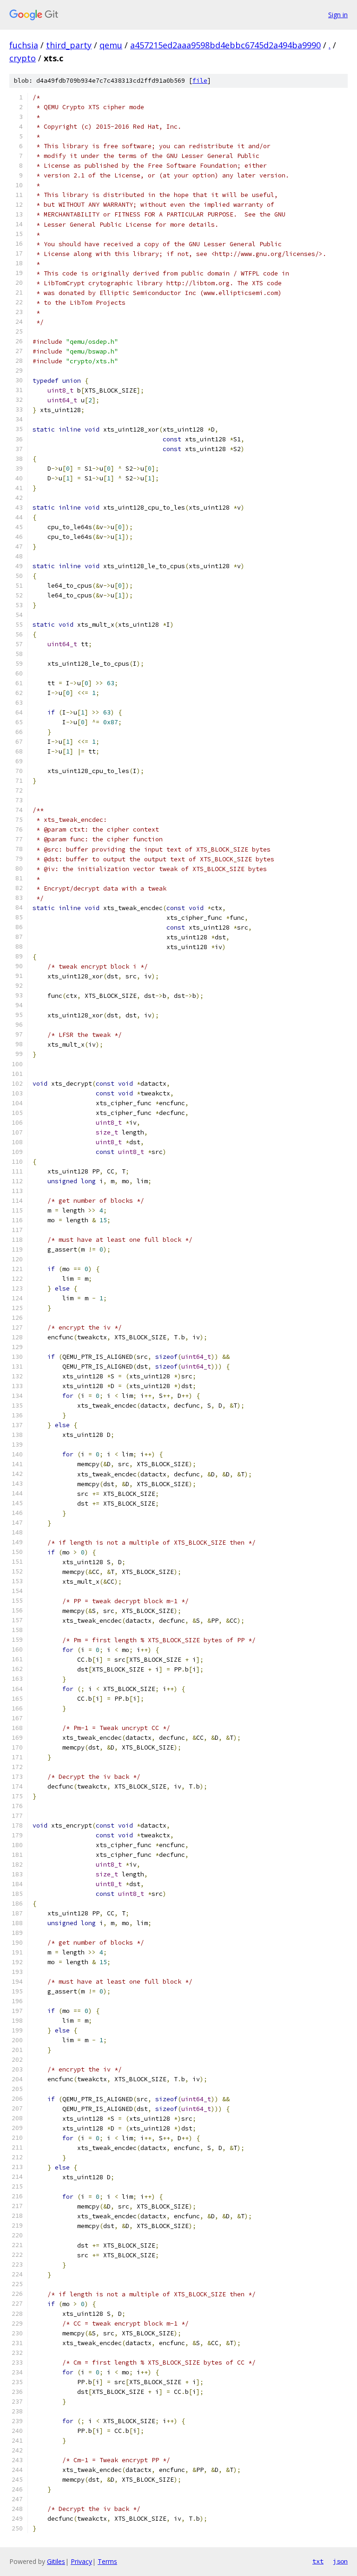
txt (318, 2561)
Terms (107, 2561)
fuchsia (24, 45)
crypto (23, 58)
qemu (111, 45)
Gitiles (56, 2561)
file (200, 81)
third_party (69, 45)
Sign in (338, 15)
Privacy (81, 2561)
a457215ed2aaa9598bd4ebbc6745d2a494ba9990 (225, 45)
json (340, 2561)
